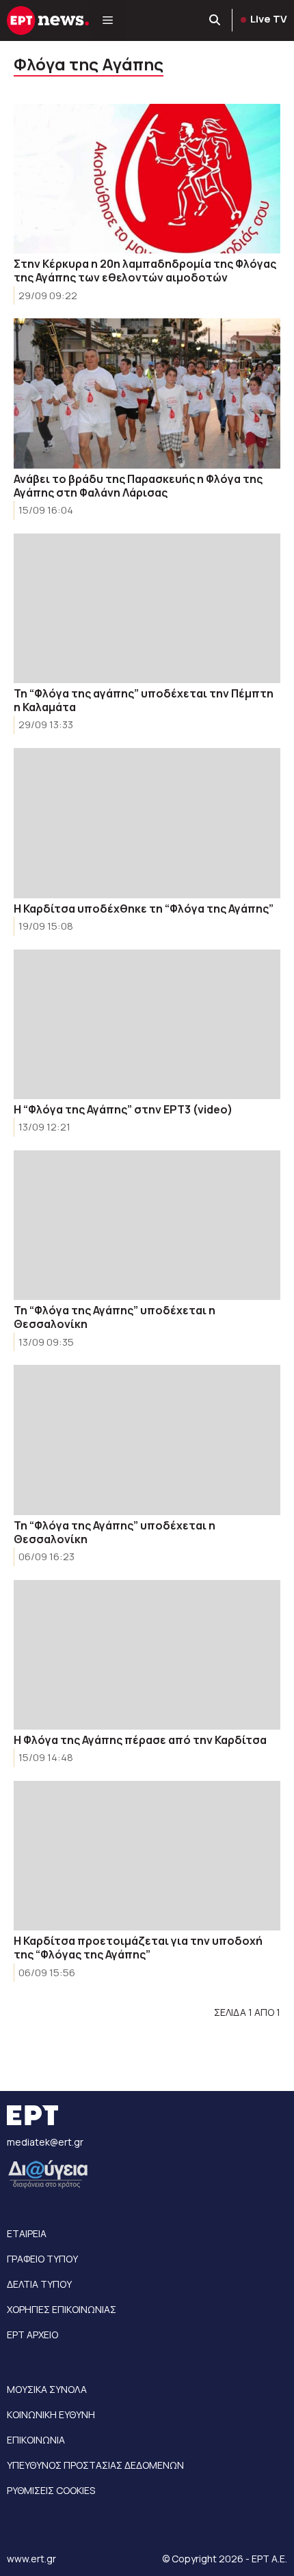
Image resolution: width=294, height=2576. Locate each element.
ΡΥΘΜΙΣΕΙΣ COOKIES (51, 2490)
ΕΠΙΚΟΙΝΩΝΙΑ (36, 2440)
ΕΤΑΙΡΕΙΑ (27, 2233)
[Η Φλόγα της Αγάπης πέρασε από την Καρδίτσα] (147, 1655)
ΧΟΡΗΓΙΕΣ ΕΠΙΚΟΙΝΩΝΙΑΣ (62, 2309)
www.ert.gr (31, 2559)
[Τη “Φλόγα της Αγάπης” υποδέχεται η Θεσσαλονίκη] (147, 1225)
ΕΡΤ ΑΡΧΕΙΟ (32, 2335)
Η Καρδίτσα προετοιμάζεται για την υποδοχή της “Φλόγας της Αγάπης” (138, 1948)
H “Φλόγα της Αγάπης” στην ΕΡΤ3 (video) (123, 1109)
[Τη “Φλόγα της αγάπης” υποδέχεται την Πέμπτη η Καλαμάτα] (147, 608)
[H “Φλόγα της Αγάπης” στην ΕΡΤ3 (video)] (147, 1024)
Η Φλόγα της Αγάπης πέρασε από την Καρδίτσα (140, 1740)
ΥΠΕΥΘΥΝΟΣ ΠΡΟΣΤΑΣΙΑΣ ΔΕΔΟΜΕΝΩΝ (95, 2465)
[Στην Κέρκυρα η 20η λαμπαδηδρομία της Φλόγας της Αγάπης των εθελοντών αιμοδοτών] (147, 179)
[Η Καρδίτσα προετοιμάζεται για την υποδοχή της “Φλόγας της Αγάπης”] (147, 1856)
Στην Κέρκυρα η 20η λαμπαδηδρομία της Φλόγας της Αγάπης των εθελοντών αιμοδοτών (145, 271)
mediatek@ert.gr (45, 2142)
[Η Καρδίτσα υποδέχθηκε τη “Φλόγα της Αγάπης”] (147, 823)
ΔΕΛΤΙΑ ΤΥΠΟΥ (39, 2284)
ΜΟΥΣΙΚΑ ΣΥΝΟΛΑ (47, 2389)
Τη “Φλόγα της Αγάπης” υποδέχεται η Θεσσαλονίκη (115, 1317)
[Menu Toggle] (108, 20)
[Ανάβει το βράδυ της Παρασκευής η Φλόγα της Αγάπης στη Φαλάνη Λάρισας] (147, 393)
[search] (215, 20)
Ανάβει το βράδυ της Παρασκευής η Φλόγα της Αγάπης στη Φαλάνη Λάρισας (138, 486)
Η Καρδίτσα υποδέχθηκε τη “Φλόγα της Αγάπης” (144, 909)
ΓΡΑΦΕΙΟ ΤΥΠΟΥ (42, 2259)
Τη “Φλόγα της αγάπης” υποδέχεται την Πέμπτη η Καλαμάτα (144, 700)
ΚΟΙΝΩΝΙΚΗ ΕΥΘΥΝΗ (51, 2414)
